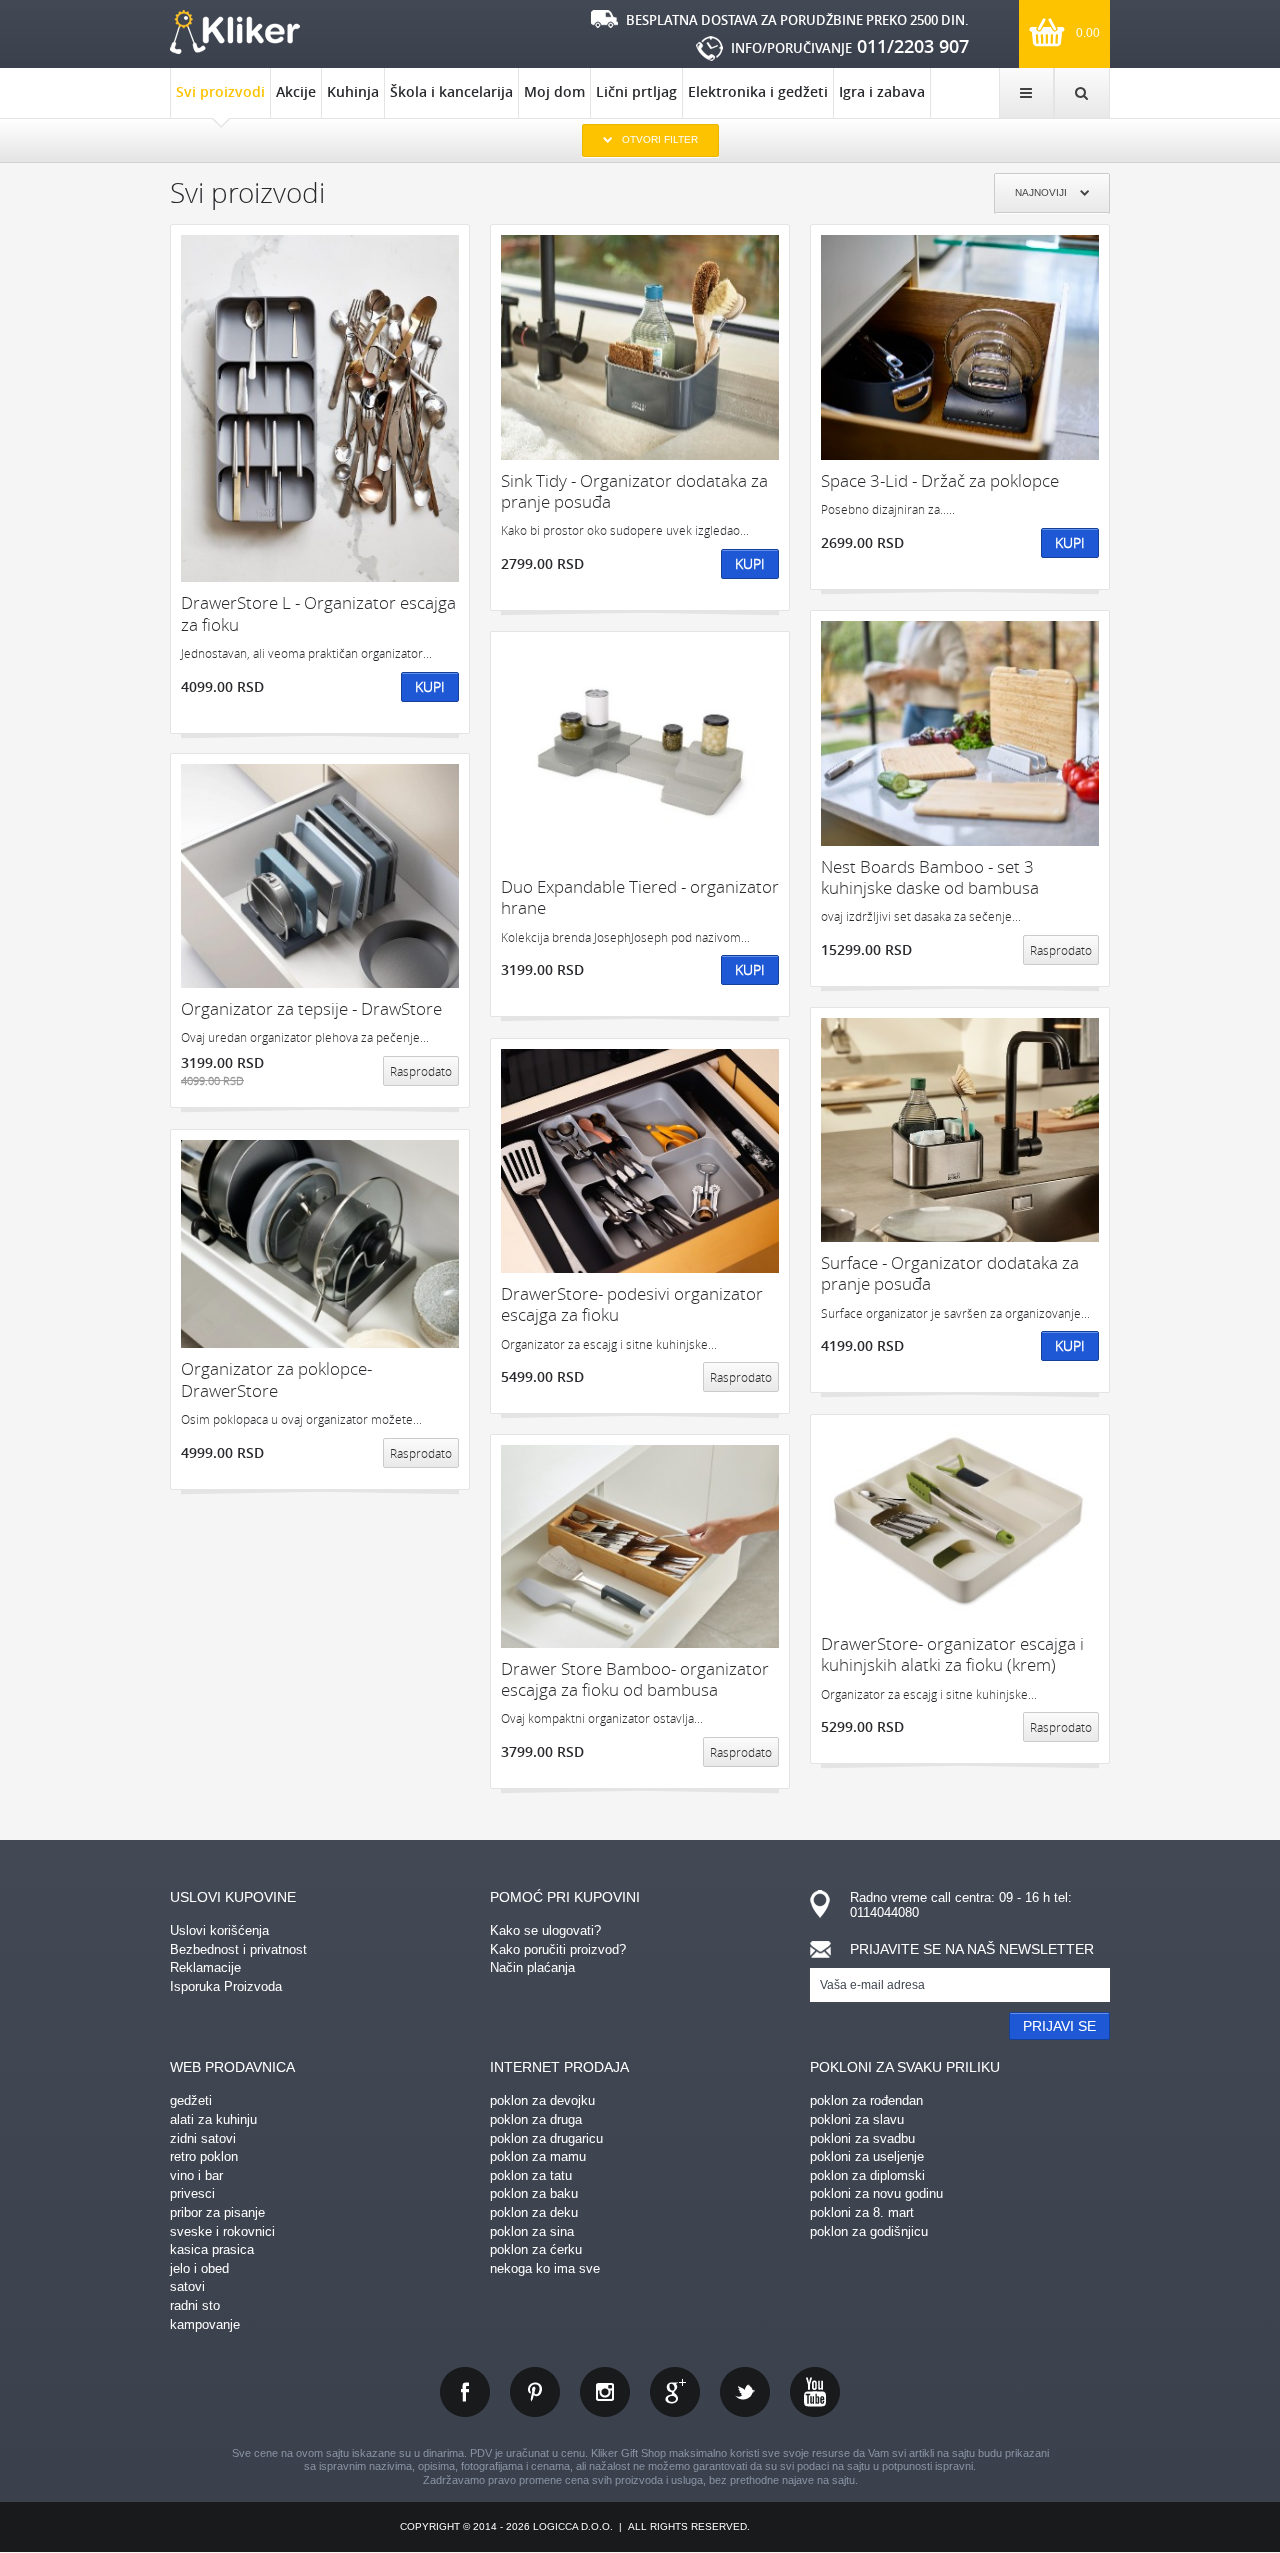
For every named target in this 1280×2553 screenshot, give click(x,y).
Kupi (430, 686)
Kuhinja (353, 91)
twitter (745, 2392)
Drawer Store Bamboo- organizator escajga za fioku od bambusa (635, 1679)
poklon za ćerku (536, 2249)
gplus (675, 2392)
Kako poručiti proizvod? (558, 1949)
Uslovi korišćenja (219, 1930)
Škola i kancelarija (451, 91)
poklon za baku (534, 2193)
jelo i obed (199, 2268)
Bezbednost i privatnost (238, 1949)
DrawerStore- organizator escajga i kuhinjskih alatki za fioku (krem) (952, 1654)
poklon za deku (534, 2212)
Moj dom (554, 91)
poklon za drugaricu (546, 2138)
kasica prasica (212, 2249)
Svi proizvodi (220, 91)
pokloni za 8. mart (862, 2212)
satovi (187, 2286)
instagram (605, 2392)
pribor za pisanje (217, 2212)
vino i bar (196, 2175)
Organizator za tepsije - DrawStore (311, 1008)
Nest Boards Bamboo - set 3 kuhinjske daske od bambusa (930, 877)
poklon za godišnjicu (869, 2231)
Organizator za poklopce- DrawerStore (276, 1379)
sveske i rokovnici (222, 2231)
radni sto (195, 2305)
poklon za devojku (542, 2100)
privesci (192, 2193)
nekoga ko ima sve (545, 2268)
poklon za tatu (531, 2175)
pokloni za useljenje (867, 2156)
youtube (815, 2392)
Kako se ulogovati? (545, 1930)
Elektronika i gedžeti (758, 91)
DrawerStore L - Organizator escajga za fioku (318, 613)
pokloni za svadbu (862, 2138)
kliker (235, 32)
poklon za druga (536, 2119)
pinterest (535, 2392)
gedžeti (191, 2100)
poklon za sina (532, 2231)
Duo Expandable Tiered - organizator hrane (640, 897)
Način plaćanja (532, 1967)
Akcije (296, 91)
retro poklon (204, 2156)
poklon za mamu (538, 2156)
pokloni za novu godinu (876, 2193)
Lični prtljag (636, 91)
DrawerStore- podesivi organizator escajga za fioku (632, 1304)
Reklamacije (205, 1967)
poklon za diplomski (867, 2175)
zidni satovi (203, 2138)
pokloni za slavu (857, 2119)
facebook (465, 2392)
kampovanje (205, 2324)
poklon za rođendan (866, 2100)
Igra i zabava (882, 91)
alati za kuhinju (213, 2119)
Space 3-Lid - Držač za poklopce (940, 480)
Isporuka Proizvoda (226, 1986)
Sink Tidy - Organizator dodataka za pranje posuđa (634, 491)
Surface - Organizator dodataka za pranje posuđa (950, 1273)
